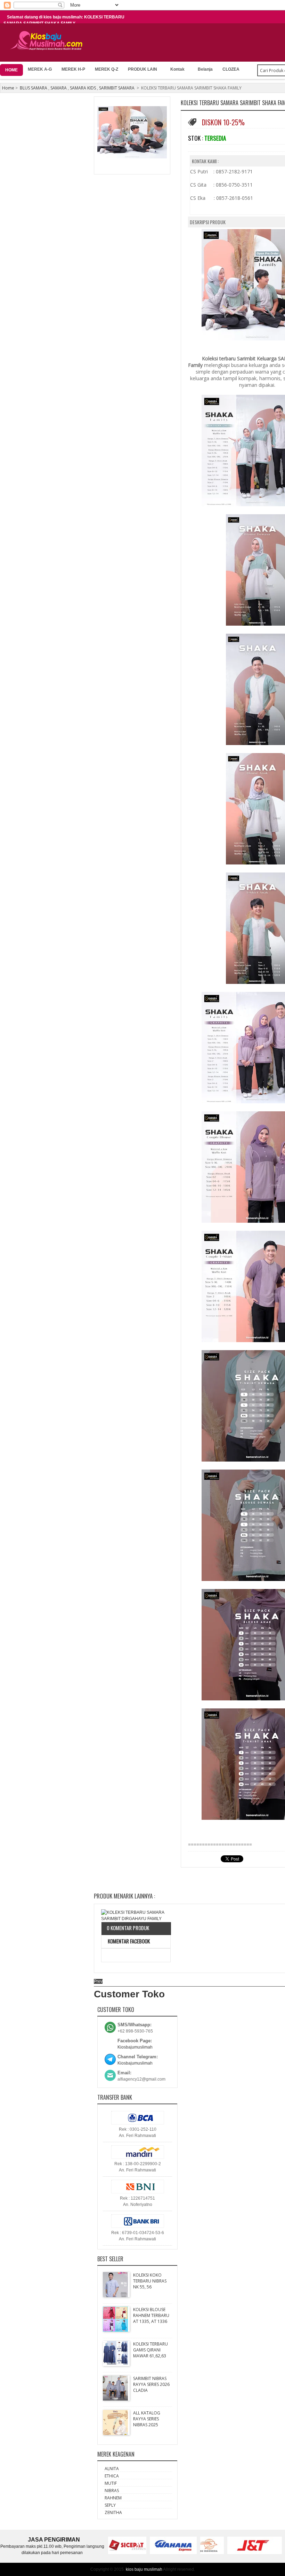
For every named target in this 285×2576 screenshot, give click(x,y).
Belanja (205, 69)
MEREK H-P (73, 69)
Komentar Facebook (128, 1941)
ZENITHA (113, 2512)
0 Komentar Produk (128, 1928)
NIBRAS (112, 2491)
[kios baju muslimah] (48, 41)
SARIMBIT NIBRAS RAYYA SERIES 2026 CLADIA (151, 2384)
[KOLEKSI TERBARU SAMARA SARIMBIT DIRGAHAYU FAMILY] (136, 1916)
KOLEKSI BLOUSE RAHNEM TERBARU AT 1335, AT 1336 (151, 2315)
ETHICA (112, 2476)
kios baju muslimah (144, 2569)
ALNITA (112, 2469)
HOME (11, 70)
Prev (98, 1981)
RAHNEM (113, 2498)
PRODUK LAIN (142, 69)
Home (8, 88)
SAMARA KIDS (83, 88)
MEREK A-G (40, 69)
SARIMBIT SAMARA (117, 88)
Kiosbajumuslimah (135, 2047)
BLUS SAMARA (34, 88)
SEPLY (110, 2505)
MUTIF (111, 2483)
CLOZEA (231, 69)
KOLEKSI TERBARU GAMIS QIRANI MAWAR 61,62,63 (150, 2350)
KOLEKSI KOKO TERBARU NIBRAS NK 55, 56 (150, 2281)
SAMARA (59, 88)
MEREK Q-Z (107, 69)
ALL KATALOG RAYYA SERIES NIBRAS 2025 (147, 2419)
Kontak (177, 69)
